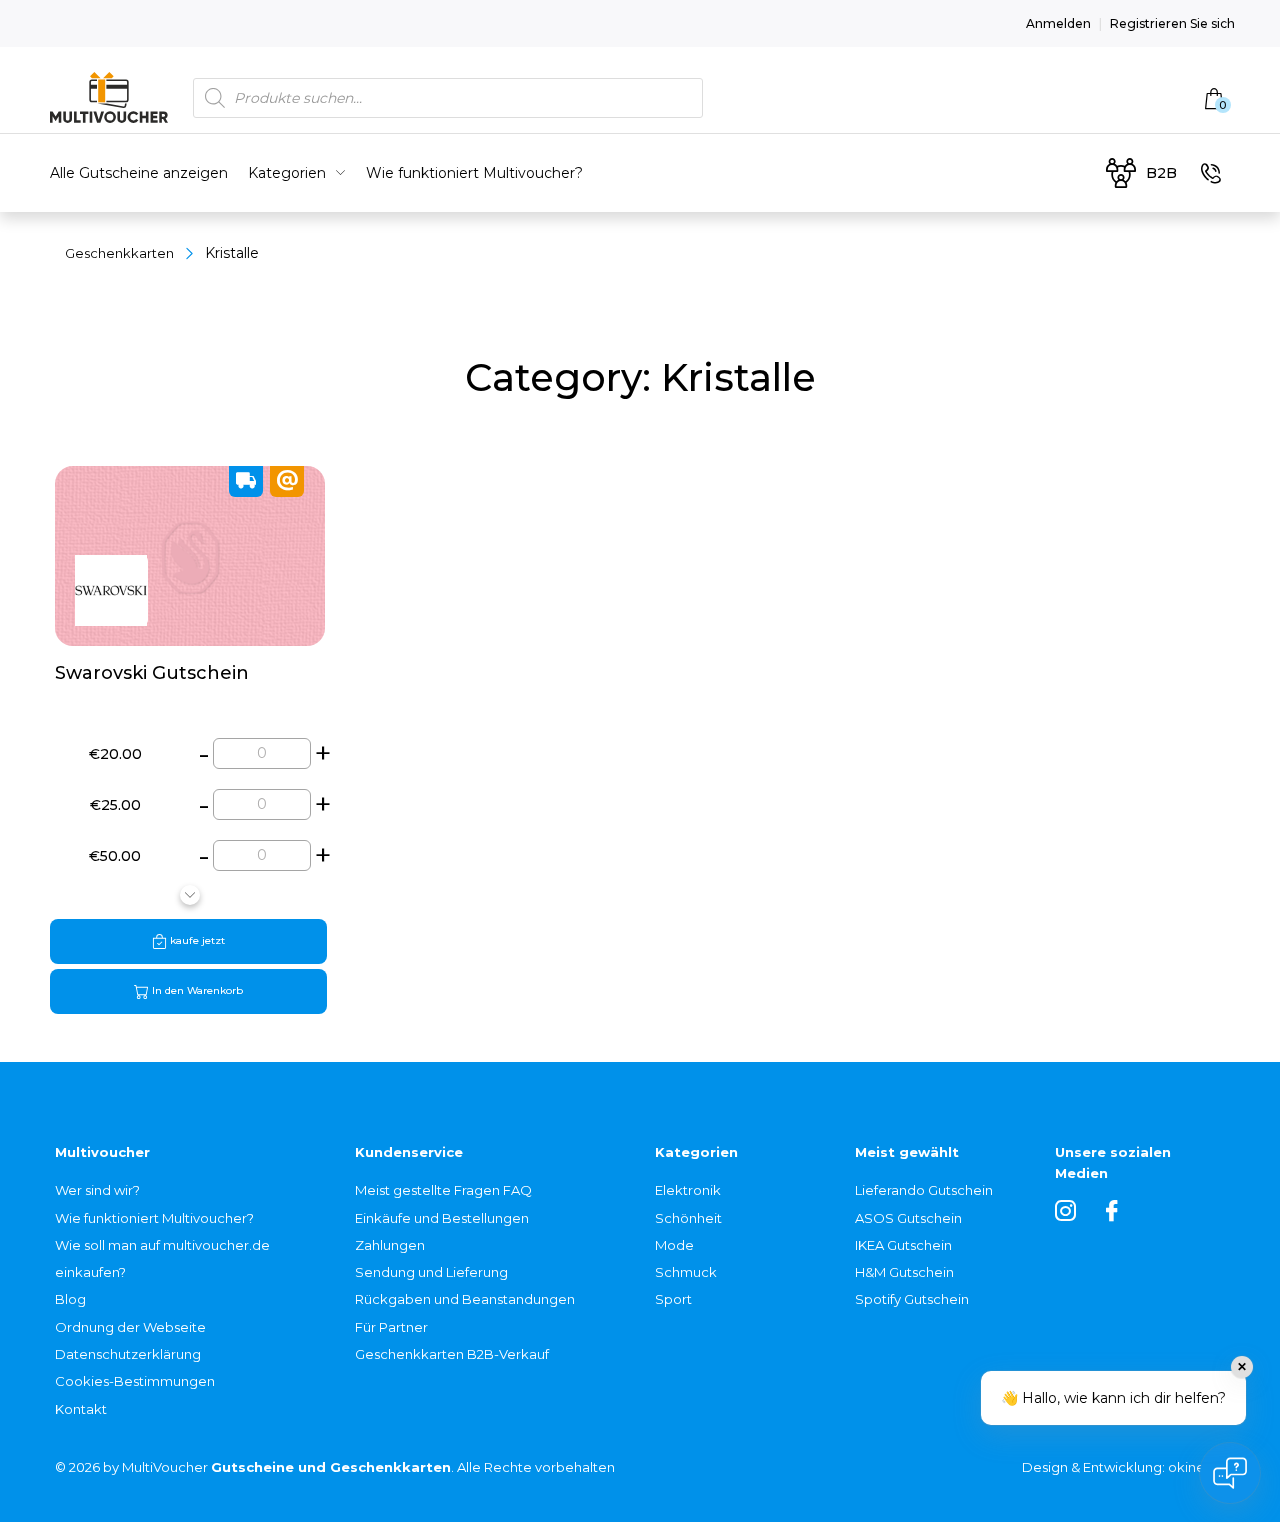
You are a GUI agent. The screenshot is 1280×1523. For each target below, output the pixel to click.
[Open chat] (1230, 1473)
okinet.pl (1196, 1467)
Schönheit (688, 1218)
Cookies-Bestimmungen (135, 1381)
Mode (674, 1245)
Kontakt (81, 1409)
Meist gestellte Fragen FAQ (443, 1190)
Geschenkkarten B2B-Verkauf (452, 1354)
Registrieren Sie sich (1172, 23)
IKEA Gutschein (903, 1245)
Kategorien (287, 173)
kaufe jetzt (196, 940)
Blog (70, 1299)
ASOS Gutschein (908, 1218)
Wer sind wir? (97, 1190)
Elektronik (688, 1190)
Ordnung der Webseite (130, 1327)
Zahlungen (390, 1245)
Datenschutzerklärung (128, 1354)
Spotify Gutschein (912, 1299)
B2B (1161, 173)
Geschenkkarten (119, 253)
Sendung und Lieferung (431, 1272)
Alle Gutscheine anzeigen (139, 173)
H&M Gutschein (904, 1272)
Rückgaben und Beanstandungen (465, 1299)
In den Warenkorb (196, 990)
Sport (673, 1299)
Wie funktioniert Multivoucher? (474, 173)
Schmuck (686, 1272)
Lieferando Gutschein (924, 1190)
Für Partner (391, 1327)
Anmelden (1058, 23)
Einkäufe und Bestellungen (442, 1218)
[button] (190, 895)
